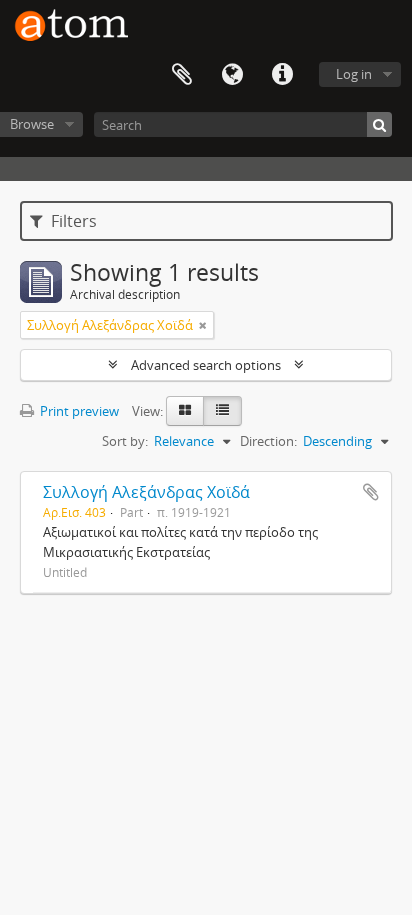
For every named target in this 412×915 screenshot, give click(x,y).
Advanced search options (206, 365)
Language (232, 75)
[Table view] (222, 411)
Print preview (78, 411)
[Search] (379, 124)
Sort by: (125, 441)
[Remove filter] (203, 325)
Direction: (268, 441)
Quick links (282, 75)
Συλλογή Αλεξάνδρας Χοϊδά (146, 492)
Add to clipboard (371, 492)
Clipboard (182, 75)
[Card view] (185, 411)
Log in (354, 74)
